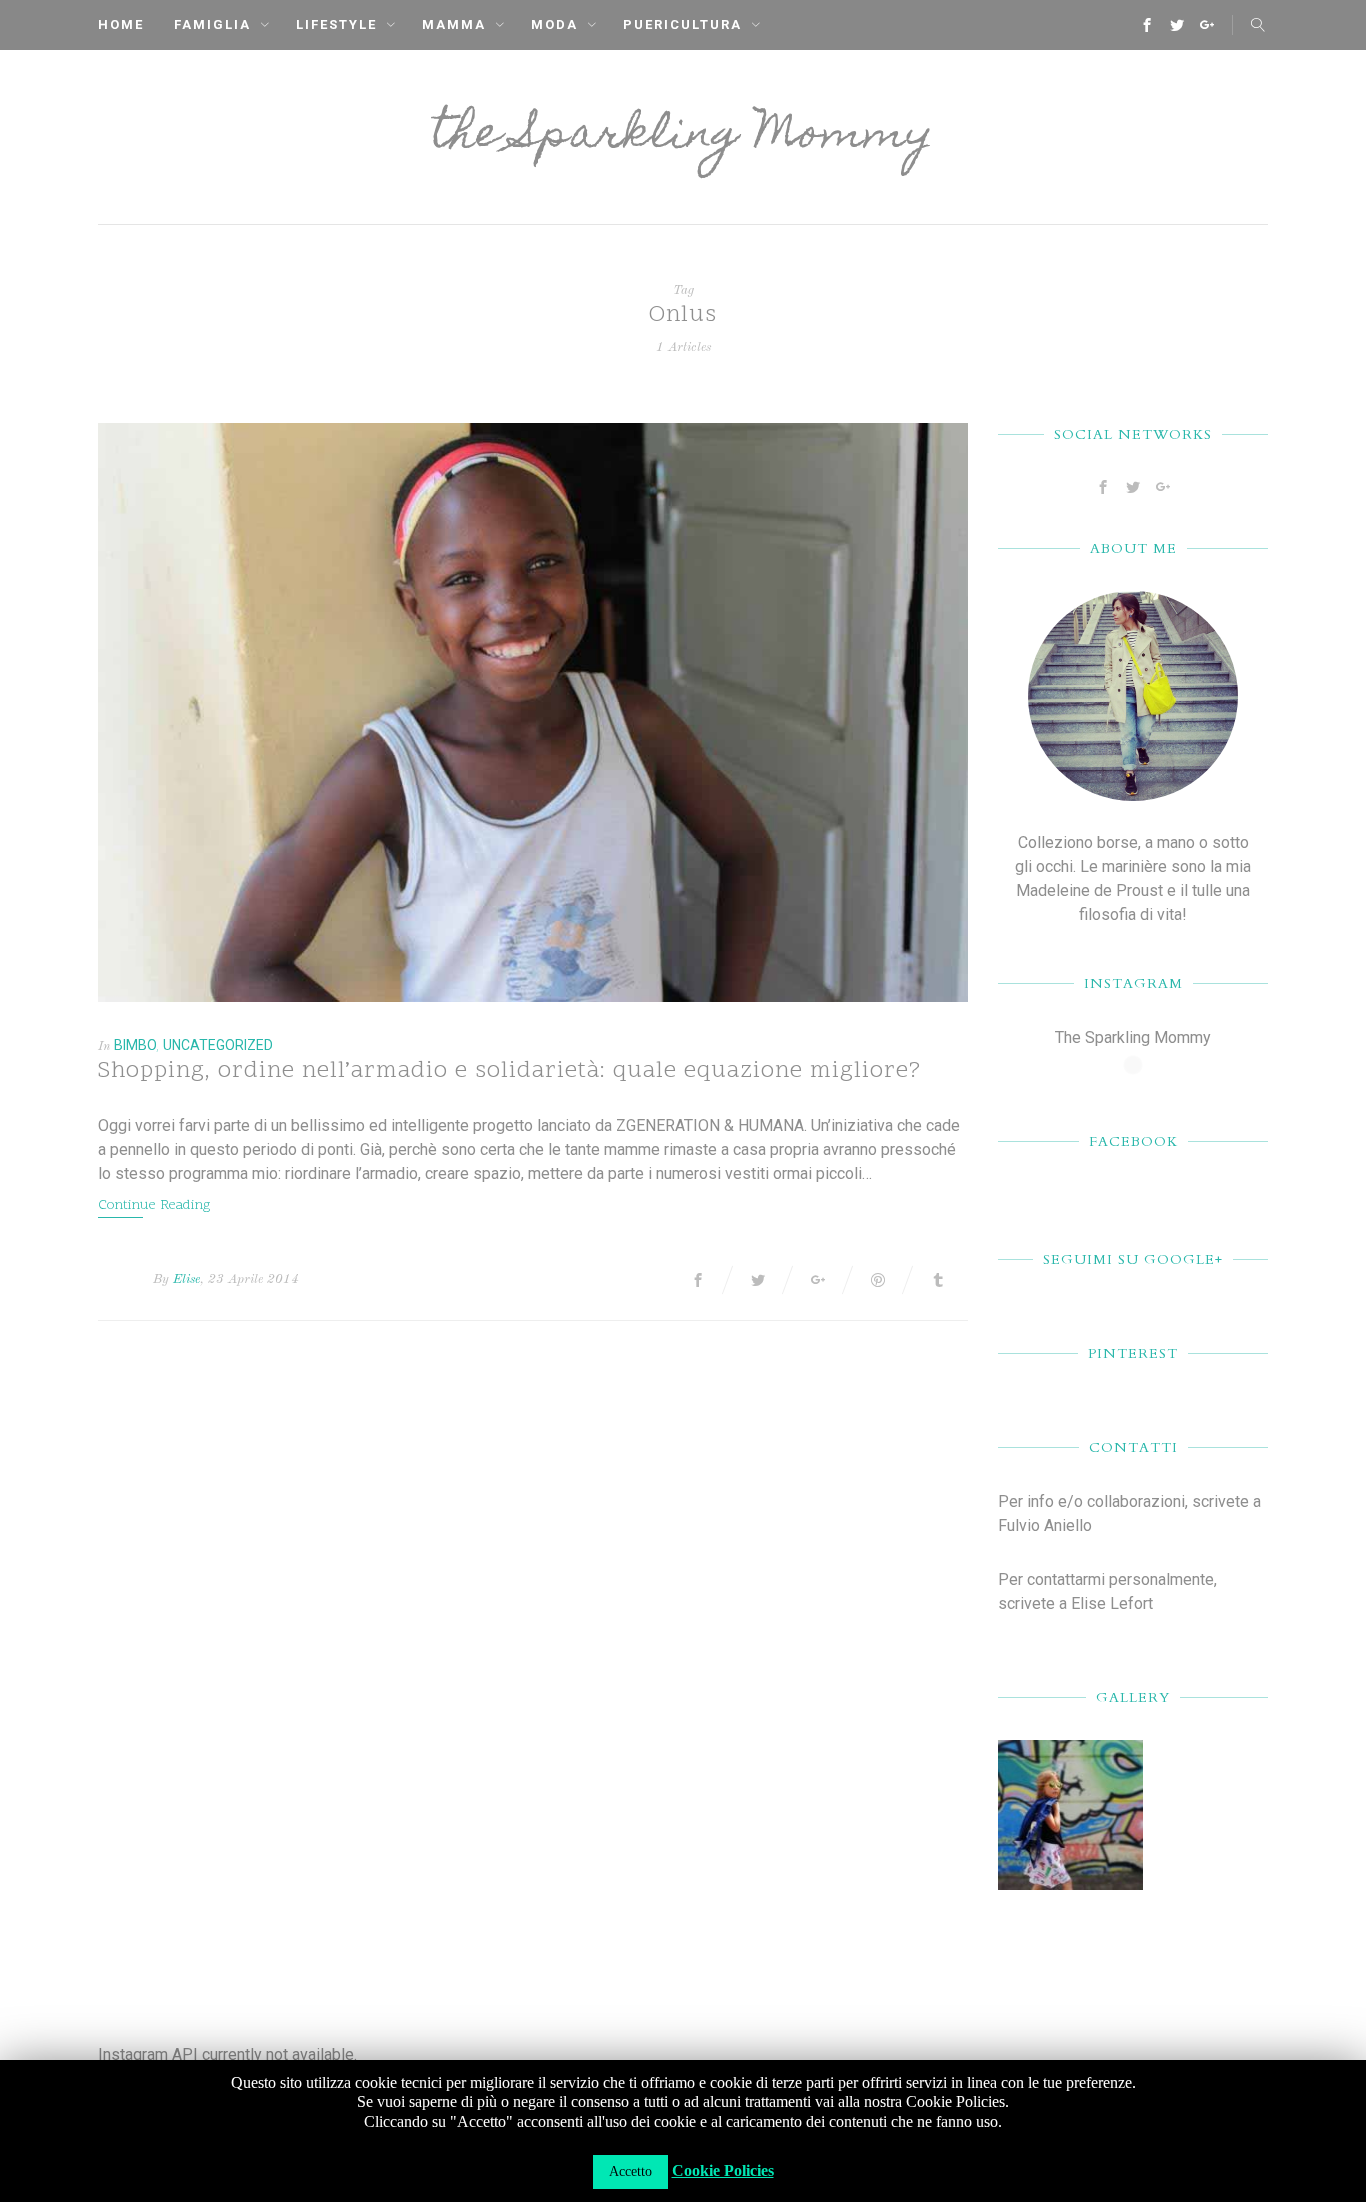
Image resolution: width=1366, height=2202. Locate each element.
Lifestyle (336, 24)
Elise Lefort (1112, 1603)
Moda (554, 24)
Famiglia (212, 24)
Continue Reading (154, 1205)
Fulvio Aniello (1045, 1525)
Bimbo (135, 1045)
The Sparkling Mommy (1133, 1037)
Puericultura (682, 24)
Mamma (454, 24)
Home (121, 24)
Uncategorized (218, 1045)
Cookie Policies (723, 2170)
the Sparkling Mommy (683, 137)
